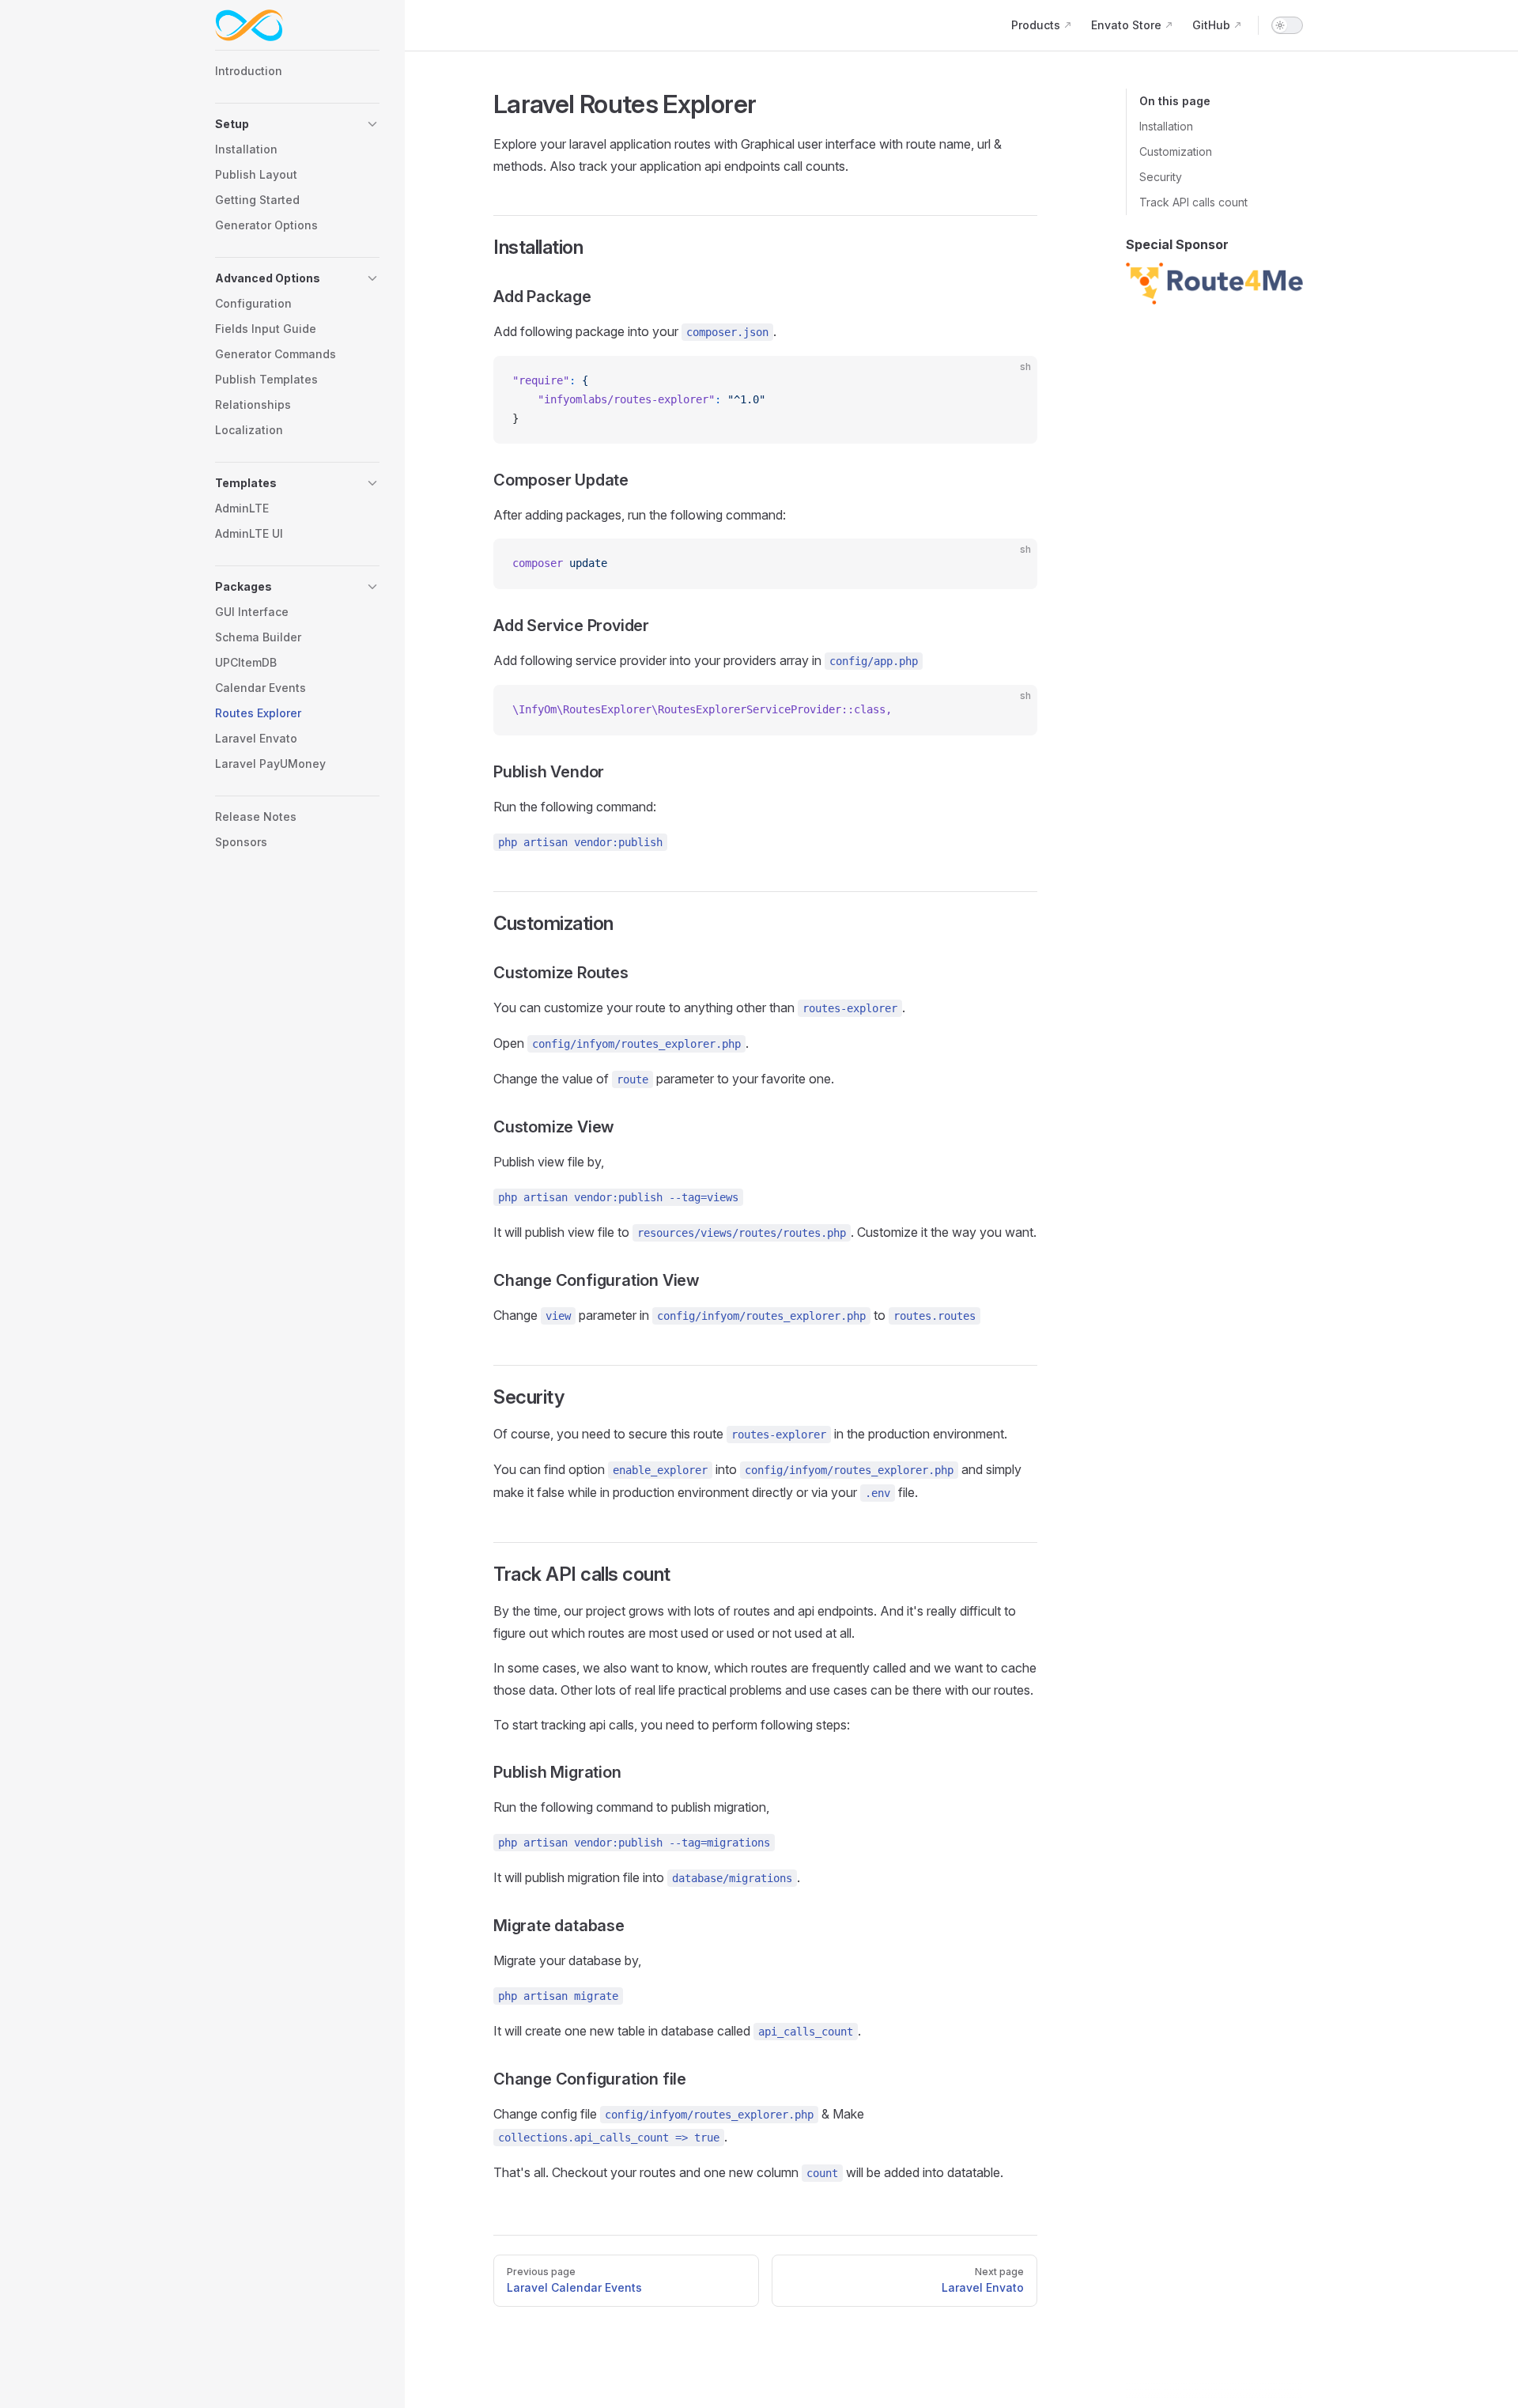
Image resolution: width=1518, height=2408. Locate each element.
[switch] (1287, 25)
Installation (1166, 126)
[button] (297, 124)
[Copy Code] (1012, 381)
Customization (1176, 151)
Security (1161, 177)
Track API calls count (1193, 202)
